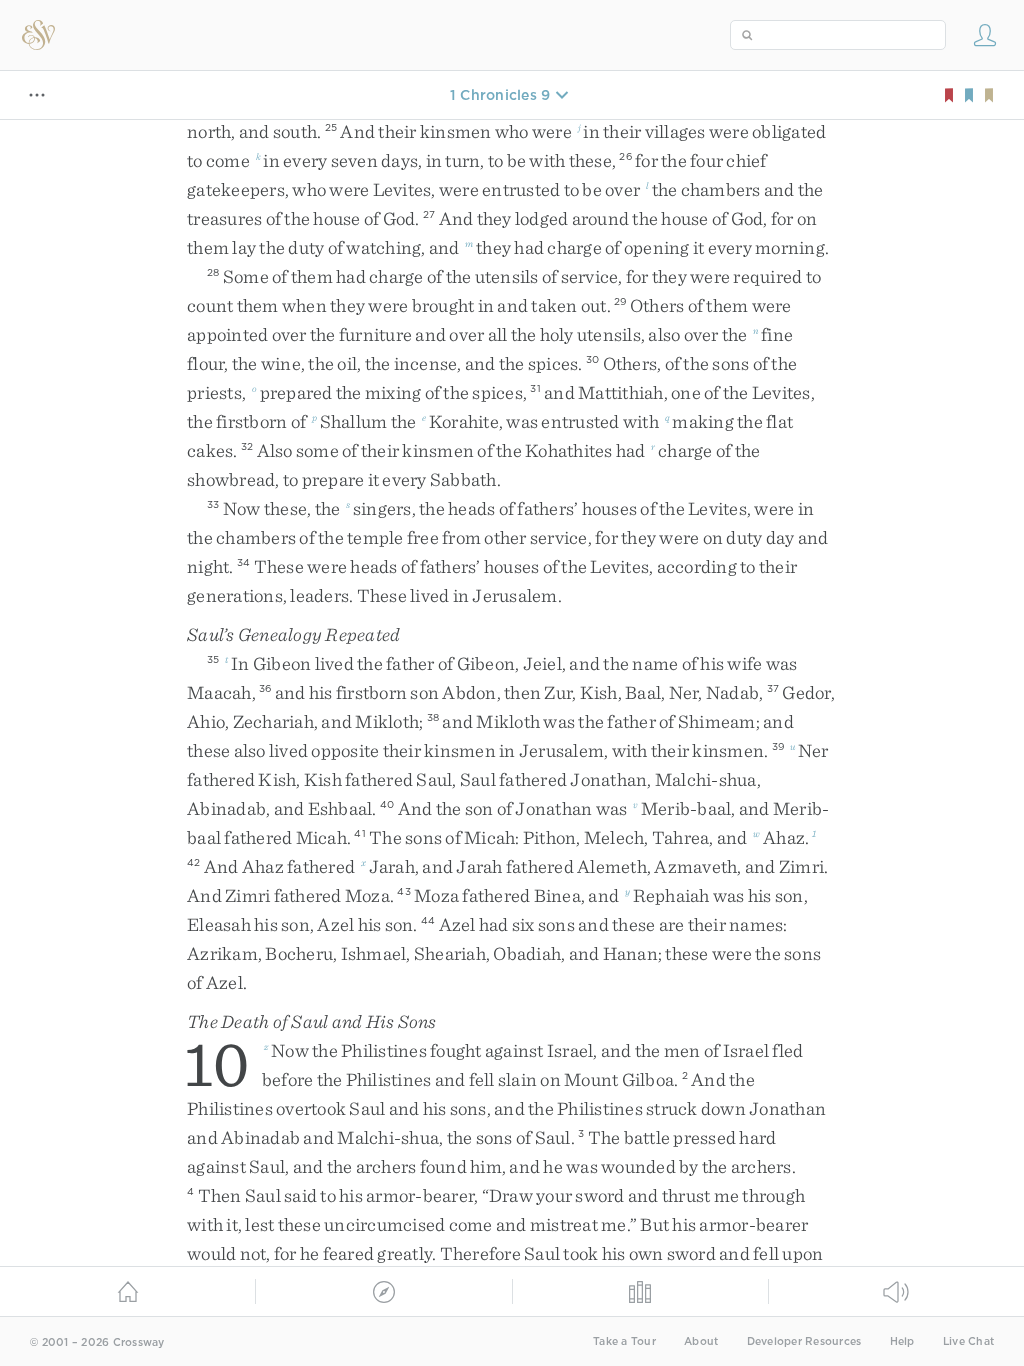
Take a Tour (624, 1341)
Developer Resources (804, 1341)
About (701, 1341)
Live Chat (968, 1341)
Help (902, 1341)
